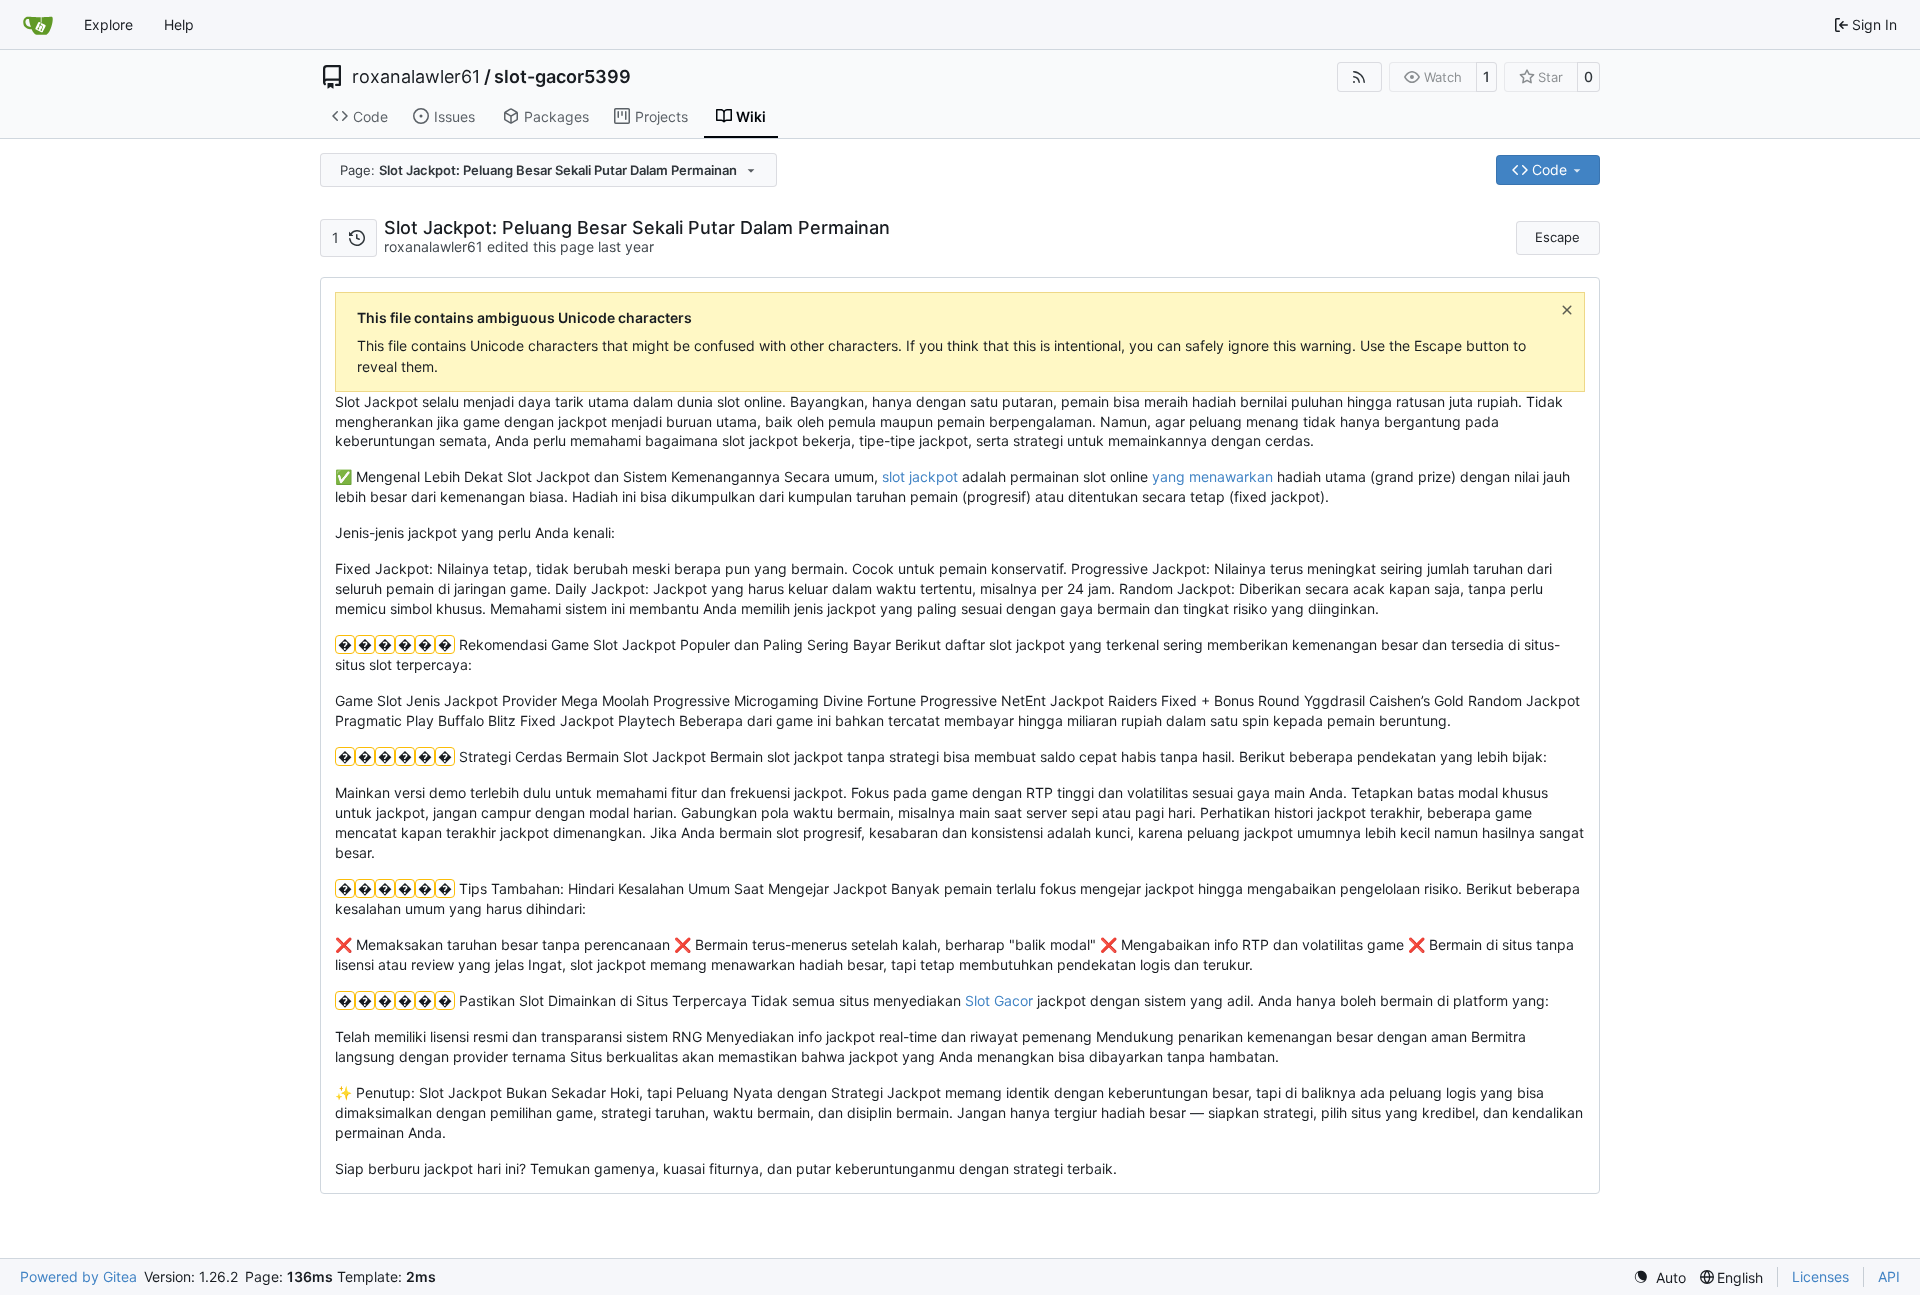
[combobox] (548, 170)
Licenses (1820, 1276)
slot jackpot (920, 476)
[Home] (38, 25)
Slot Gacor (999, 1000)
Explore (108, 24)
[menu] (1659, 1277)
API (1889, 1276)
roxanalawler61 (416, 77)
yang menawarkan (1212, 476)
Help (179, 24)
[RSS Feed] (1360, 77)
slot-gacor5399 (562, 77)
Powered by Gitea (78, 1276)
